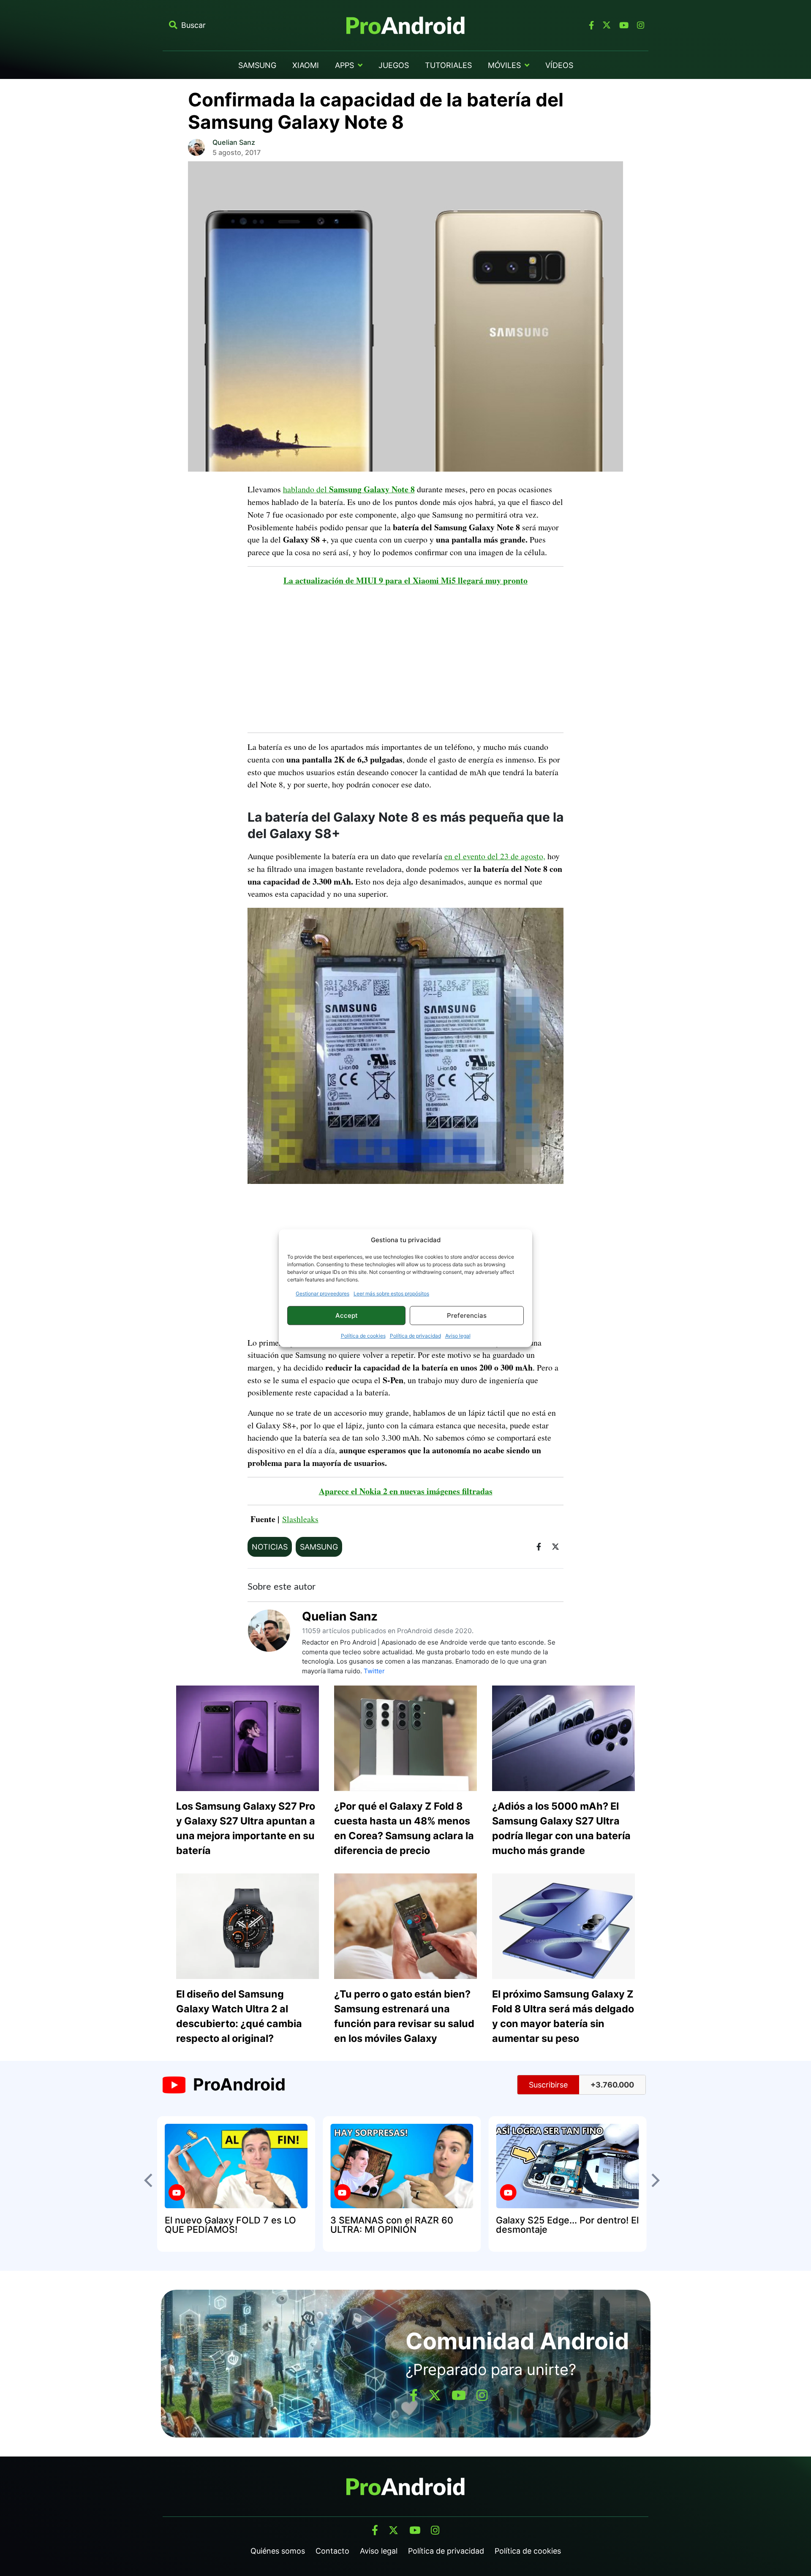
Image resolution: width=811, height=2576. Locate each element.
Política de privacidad (415, 1336)
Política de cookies (363, 1336)
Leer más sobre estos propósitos (391, 1293)
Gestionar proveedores (322, 1293)
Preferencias (467, 1315)
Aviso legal (458, 1336)
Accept (347, 1315)
